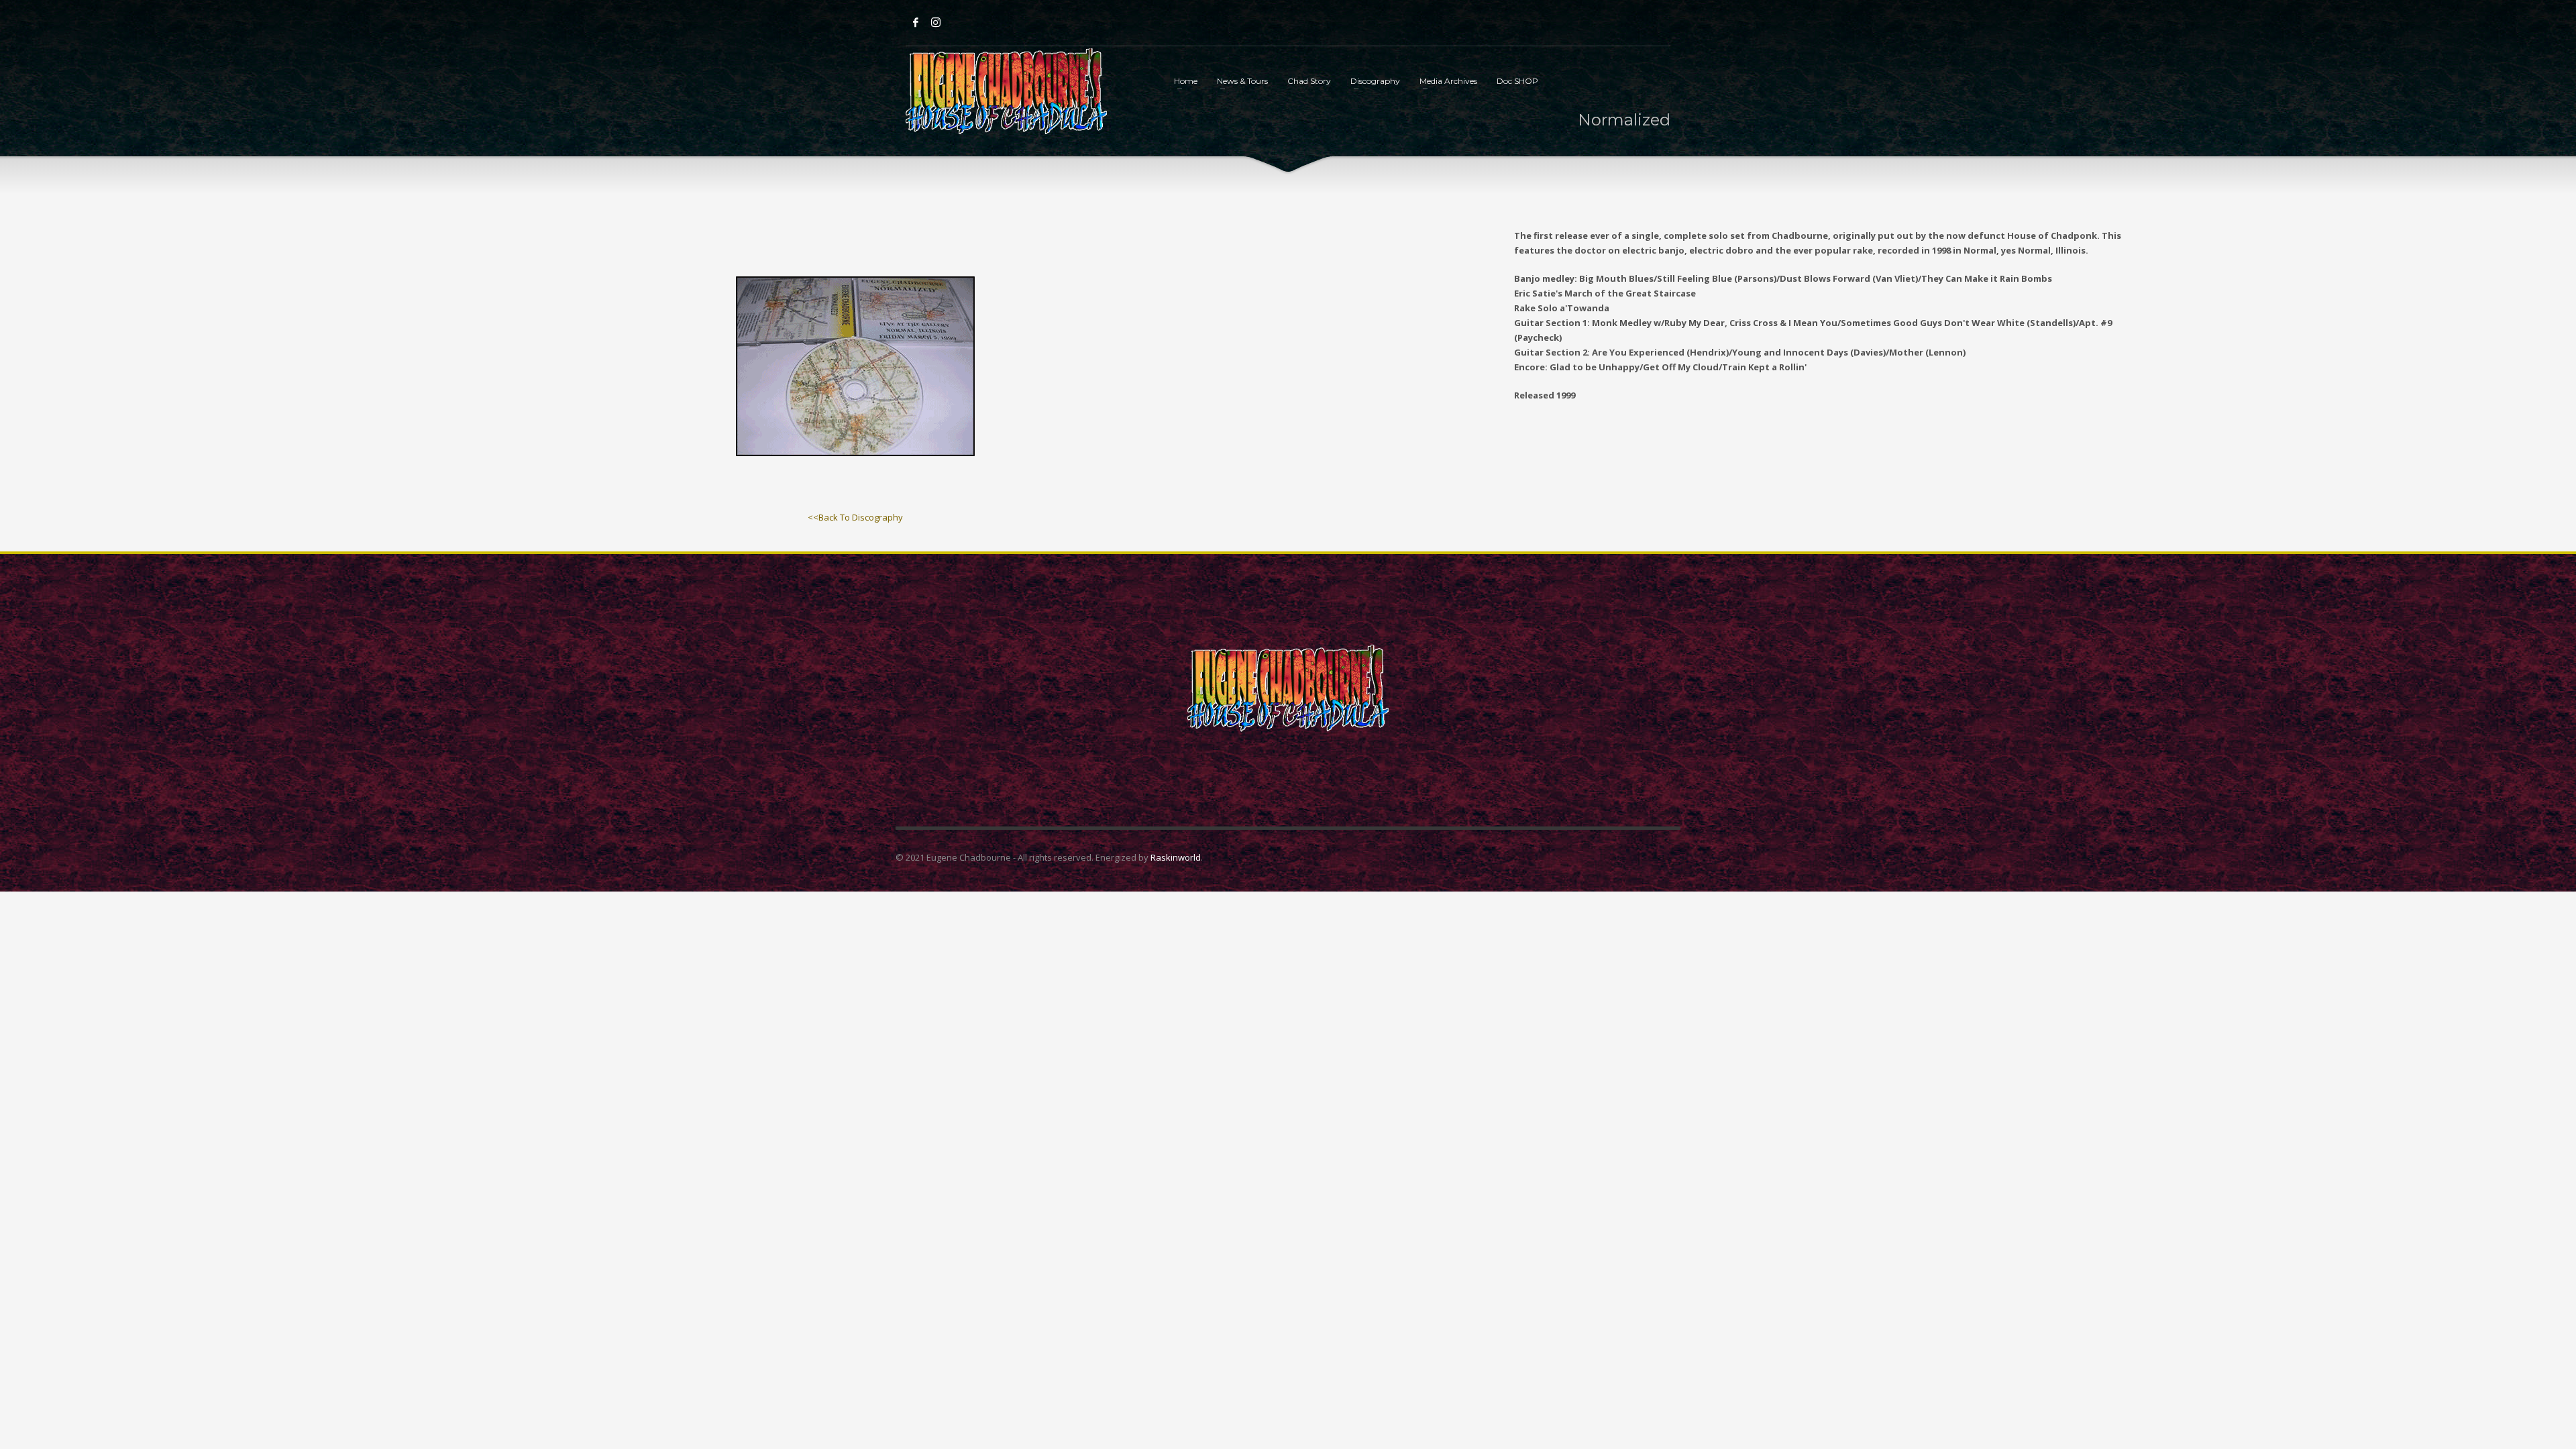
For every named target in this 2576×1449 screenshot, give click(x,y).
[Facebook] (916, 22)
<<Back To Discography (855, 517)
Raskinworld (1176, 857)
